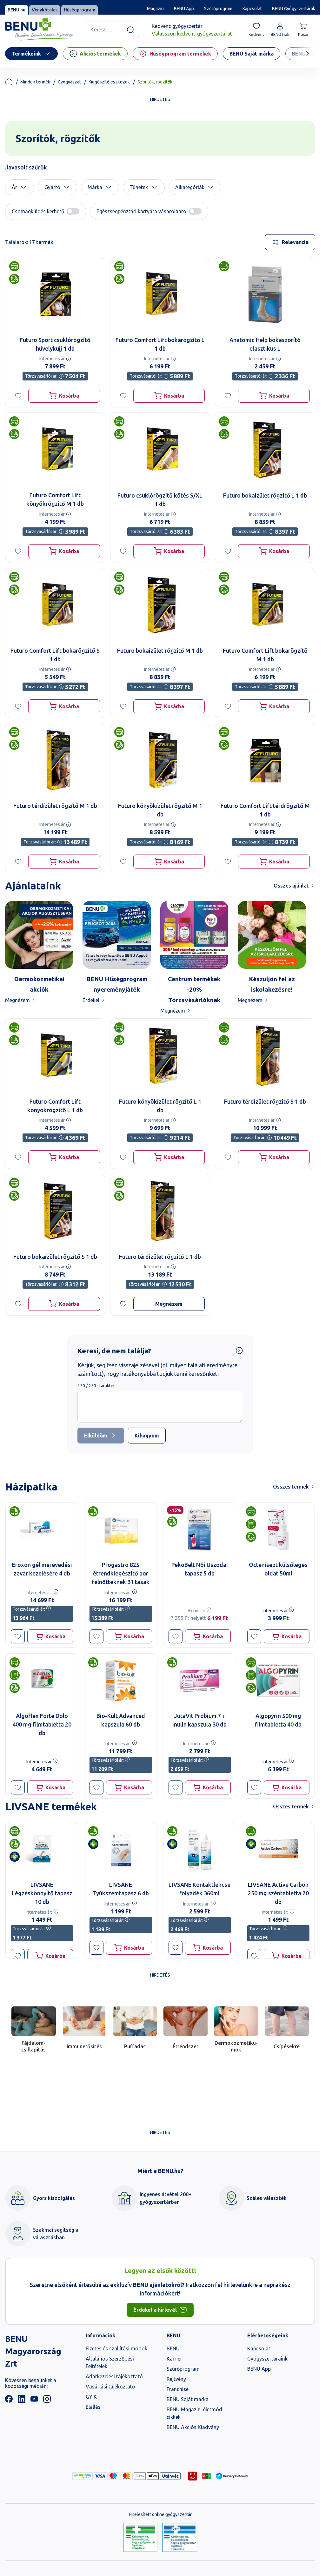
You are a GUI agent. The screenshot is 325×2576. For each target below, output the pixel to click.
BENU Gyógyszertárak (294, 9)
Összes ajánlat (291, 886)
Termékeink (26, 54)
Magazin (155, 9)
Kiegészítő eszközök (109, 82)
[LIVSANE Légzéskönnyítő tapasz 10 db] (42, 1849)
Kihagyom (147, 1436)
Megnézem (17, 1000)
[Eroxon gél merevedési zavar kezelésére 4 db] (42, 1530)
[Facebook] (9, 2401)
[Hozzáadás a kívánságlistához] (18, 396)
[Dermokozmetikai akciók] (39, 935)
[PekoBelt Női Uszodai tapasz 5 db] (200, 1530)
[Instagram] (47, 2401)
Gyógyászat (69, 82)
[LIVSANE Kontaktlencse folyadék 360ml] (200, 1849)
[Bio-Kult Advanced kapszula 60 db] (121, 1681)
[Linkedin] (22, 2401)
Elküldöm (96, 1436)
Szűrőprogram (218, 9)
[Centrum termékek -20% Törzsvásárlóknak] (194, 935)
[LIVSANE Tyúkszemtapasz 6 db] (121, 1849)
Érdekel (91, 1000)
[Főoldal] (9, 82)
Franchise (178, 2389)
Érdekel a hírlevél (155, 2310)
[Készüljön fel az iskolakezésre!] (272, 935)
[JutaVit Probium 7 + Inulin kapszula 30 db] (200, 1681)
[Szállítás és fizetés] (83, 2476)
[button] (20, 187)
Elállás (93, 2407)
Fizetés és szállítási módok (116, 2348)
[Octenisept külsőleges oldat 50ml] (278, 1530)
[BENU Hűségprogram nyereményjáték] (116, 935)
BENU (173, 2348)
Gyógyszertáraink (267, 2359)
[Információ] (69, 359)
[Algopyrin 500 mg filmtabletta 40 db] (278, 1681)
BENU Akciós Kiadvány (193, 2427)
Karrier (174, 2359)
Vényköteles (45, 10)
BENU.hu (17, 10)
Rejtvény (176, 2379)
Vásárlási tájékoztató (110, 2387)
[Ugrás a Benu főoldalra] (39, 30)
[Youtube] (34, 2401)
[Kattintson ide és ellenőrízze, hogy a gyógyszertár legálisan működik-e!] (140, 2538)
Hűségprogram (80, 10)
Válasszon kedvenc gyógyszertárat (192, 34)
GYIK (91, 2397)
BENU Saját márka (188, 2399)
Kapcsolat (252, 9)
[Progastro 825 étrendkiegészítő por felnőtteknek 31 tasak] (121, 1530)
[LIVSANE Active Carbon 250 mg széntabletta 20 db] (278, 1849)
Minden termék (35, 82)
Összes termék (291, 1487)
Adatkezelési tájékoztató (114, 2376)
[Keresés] (130, 30)
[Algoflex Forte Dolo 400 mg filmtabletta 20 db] (42, 1681)
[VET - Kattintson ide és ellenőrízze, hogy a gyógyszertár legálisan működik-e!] (180, 2538)
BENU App (184, 9)
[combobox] (290, 242)
